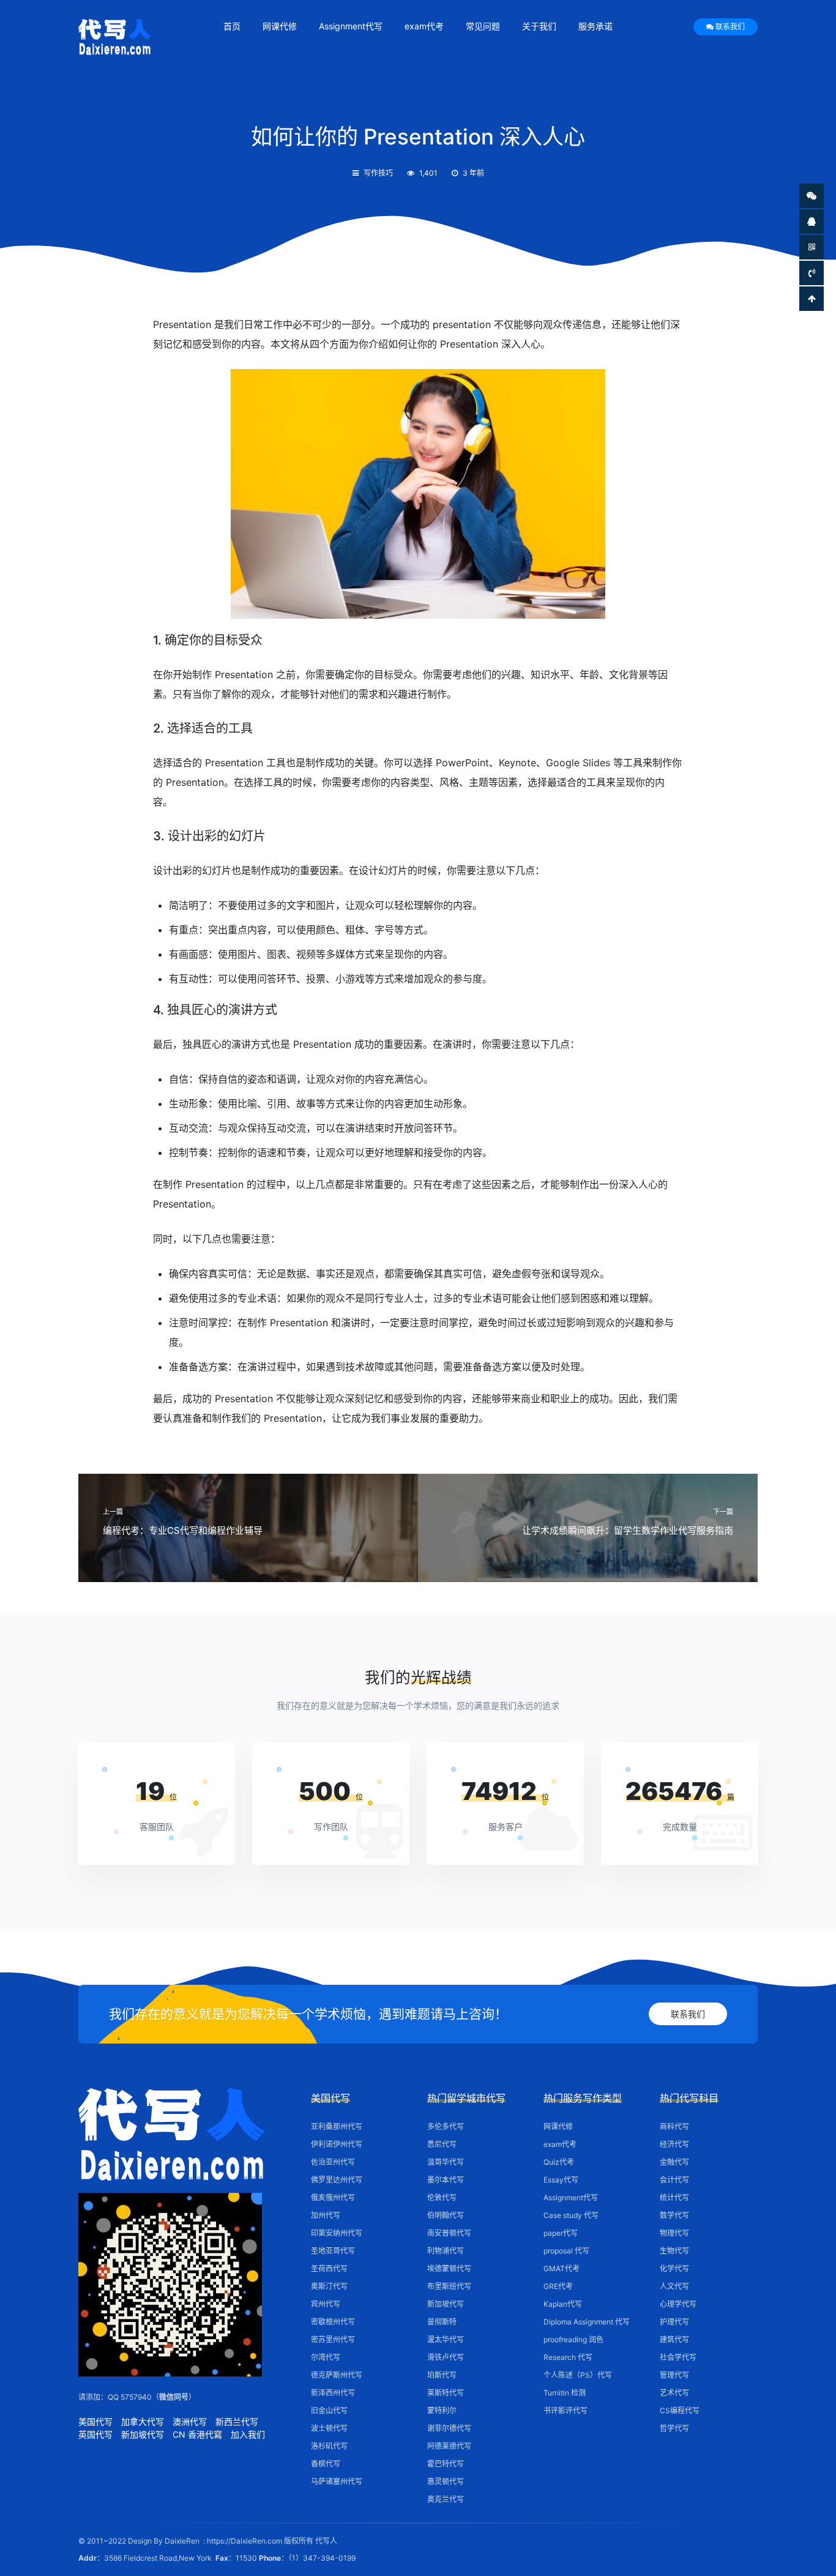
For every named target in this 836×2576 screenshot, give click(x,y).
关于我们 (539, 26)
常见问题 (483, 26)
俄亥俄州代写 (333, 2197)
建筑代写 (674, 2339)
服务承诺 (595, 26)
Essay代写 (561, 2180)
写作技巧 (378, 173)
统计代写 (674, 2197)
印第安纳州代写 (337, 2233)
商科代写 (674, 2126)
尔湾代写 (326, 2357)
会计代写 (674, 2180)
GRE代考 (558, 2286)
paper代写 (561, 2233)
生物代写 (674, 2251)
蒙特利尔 (442, 2410)
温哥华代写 (446, 2162)
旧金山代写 (329, 2410)
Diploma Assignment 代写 (587, 2322)
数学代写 (674, 2215)
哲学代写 (674, 2428)
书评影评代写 (565, 2410)
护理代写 (674, 2322)
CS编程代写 (680, 2410)
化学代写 (674, 2268)
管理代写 (674, 2375)
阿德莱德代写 (449, 2446)
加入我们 (248, 2434)
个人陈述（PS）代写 (578, 2375)
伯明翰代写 (446, 2215)
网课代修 (280, 26)
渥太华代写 (446, 2339)
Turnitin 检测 (565, 2393)
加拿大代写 (143, 2421)
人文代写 (674, 2286)
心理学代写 (678, 2304)
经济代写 (674, 2144)
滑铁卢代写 (446, 2357)
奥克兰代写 (446, 2499)
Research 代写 (568, 2357)
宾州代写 (326, 2304)
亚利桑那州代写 (337, 2126)
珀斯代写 (442, 2375)
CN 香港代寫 (197, 2434)
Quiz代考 (559, 2162)
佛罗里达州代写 (337, 2180)
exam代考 (424, 26)
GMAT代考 (562, 2268)
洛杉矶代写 (329, 2446)
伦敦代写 (442, 2197)
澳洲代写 (190, 2421)
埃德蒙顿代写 (449, 2268)
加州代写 (326, 2215)
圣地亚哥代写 (333, 2251)
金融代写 (674, 2162)
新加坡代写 (143, 2434)
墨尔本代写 (446, 2180)
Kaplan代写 (563, 2304)
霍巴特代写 (446, 2464)
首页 (232, 26)
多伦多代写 (446, 2126)
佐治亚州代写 (333, 2162)
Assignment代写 (351, 26)
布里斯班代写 (449, 2286)
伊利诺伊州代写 (337, 2144)
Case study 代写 (571, 2215)
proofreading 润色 (573, 2339)
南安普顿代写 (449, 2233)
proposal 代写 (566, 2251)
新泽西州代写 (333, 2393)
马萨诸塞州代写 (337, 2481)
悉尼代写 (442, 2144)
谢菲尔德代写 (449, 2428)
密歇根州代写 (333, 2322)
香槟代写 (326, 2464)
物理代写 (674, 2233)
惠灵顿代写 (446, 2481)
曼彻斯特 (442, 2322)
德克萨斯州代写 (337, 2375)
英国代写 (95, 2434)
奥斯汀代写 (329, 2286)
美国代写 (95, 2421)
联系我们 (730, 27)
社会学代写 (678, 2357)
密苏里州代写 (333, 2339)
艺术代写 (674, 2393)
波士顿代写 (329, 2428)
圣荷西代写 (329, 2268)
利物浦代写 (446, 2251)
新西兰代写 (237, 2421)
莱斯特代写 (446, 2393)
